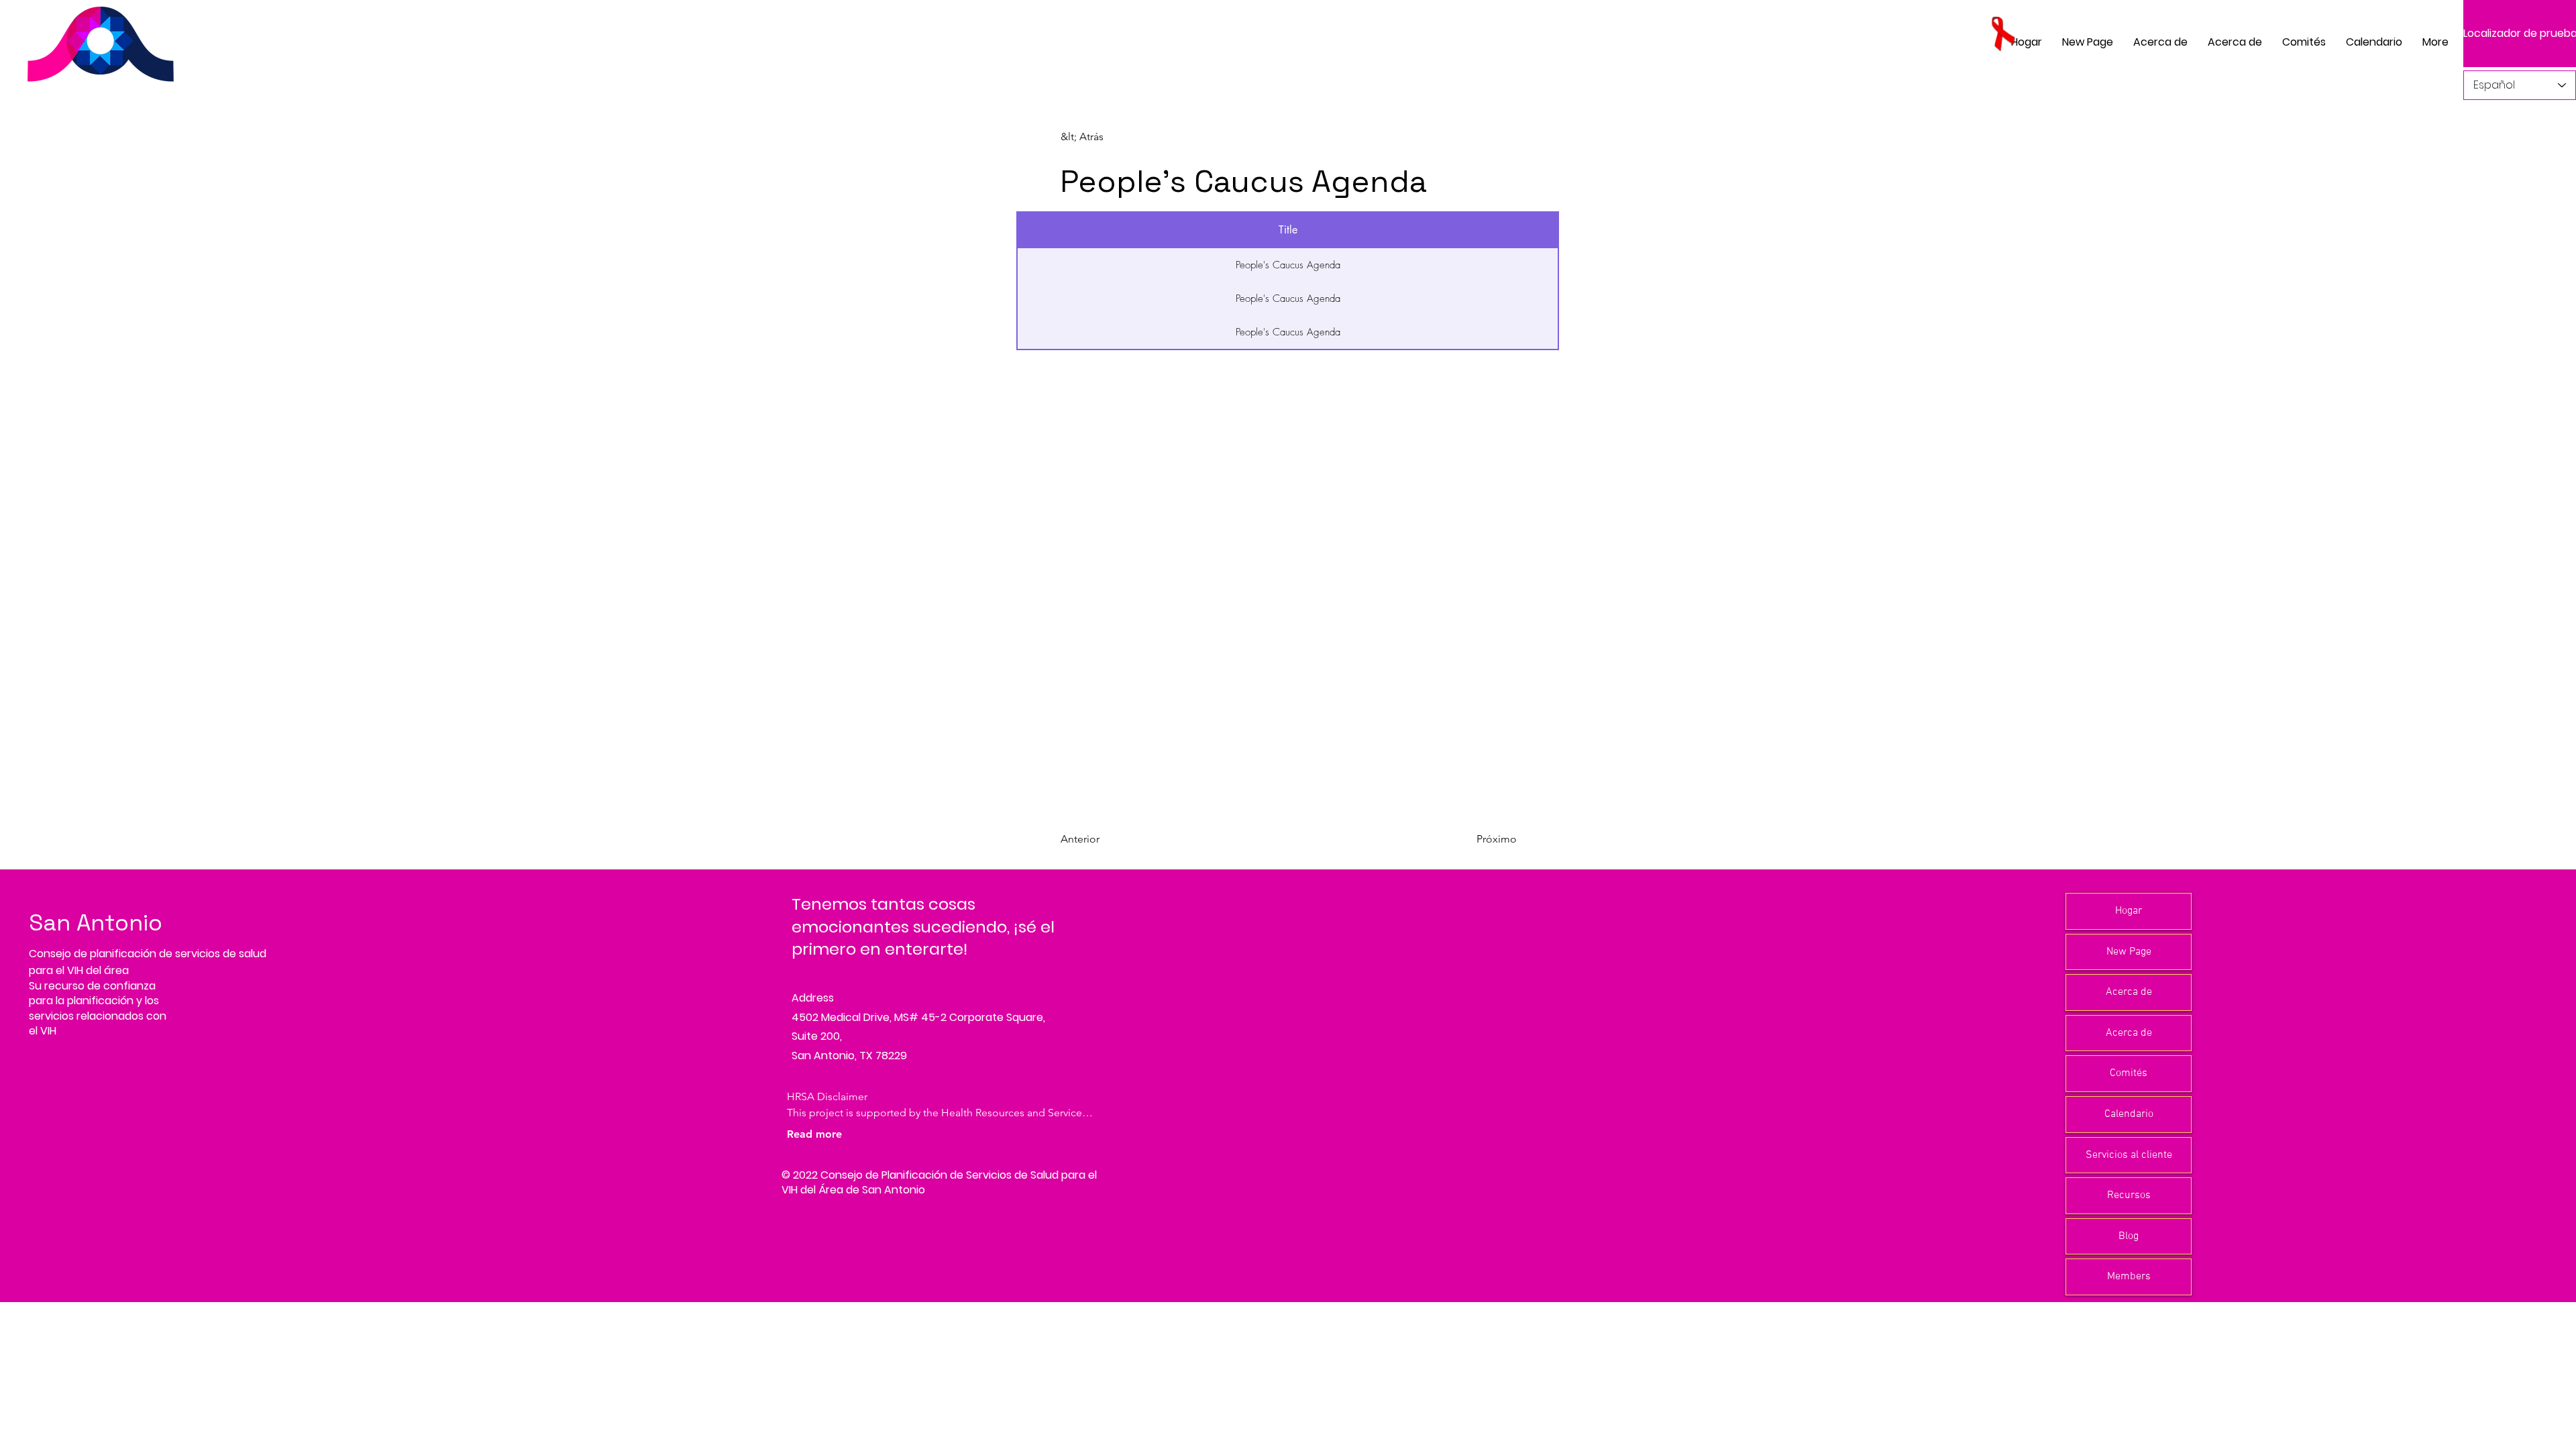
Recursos (2129, 1195)
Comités (2129, 1073)
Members (2129, 1277)
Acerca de (2129, 992)
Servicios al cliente (2129, 1155)
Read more (814, 1134)
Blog (2129, 1236)
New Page (2129, 952)
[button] (2304, 42)
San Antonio (96, 923)
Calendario (2129, 1114)
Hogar (2129, 911)
